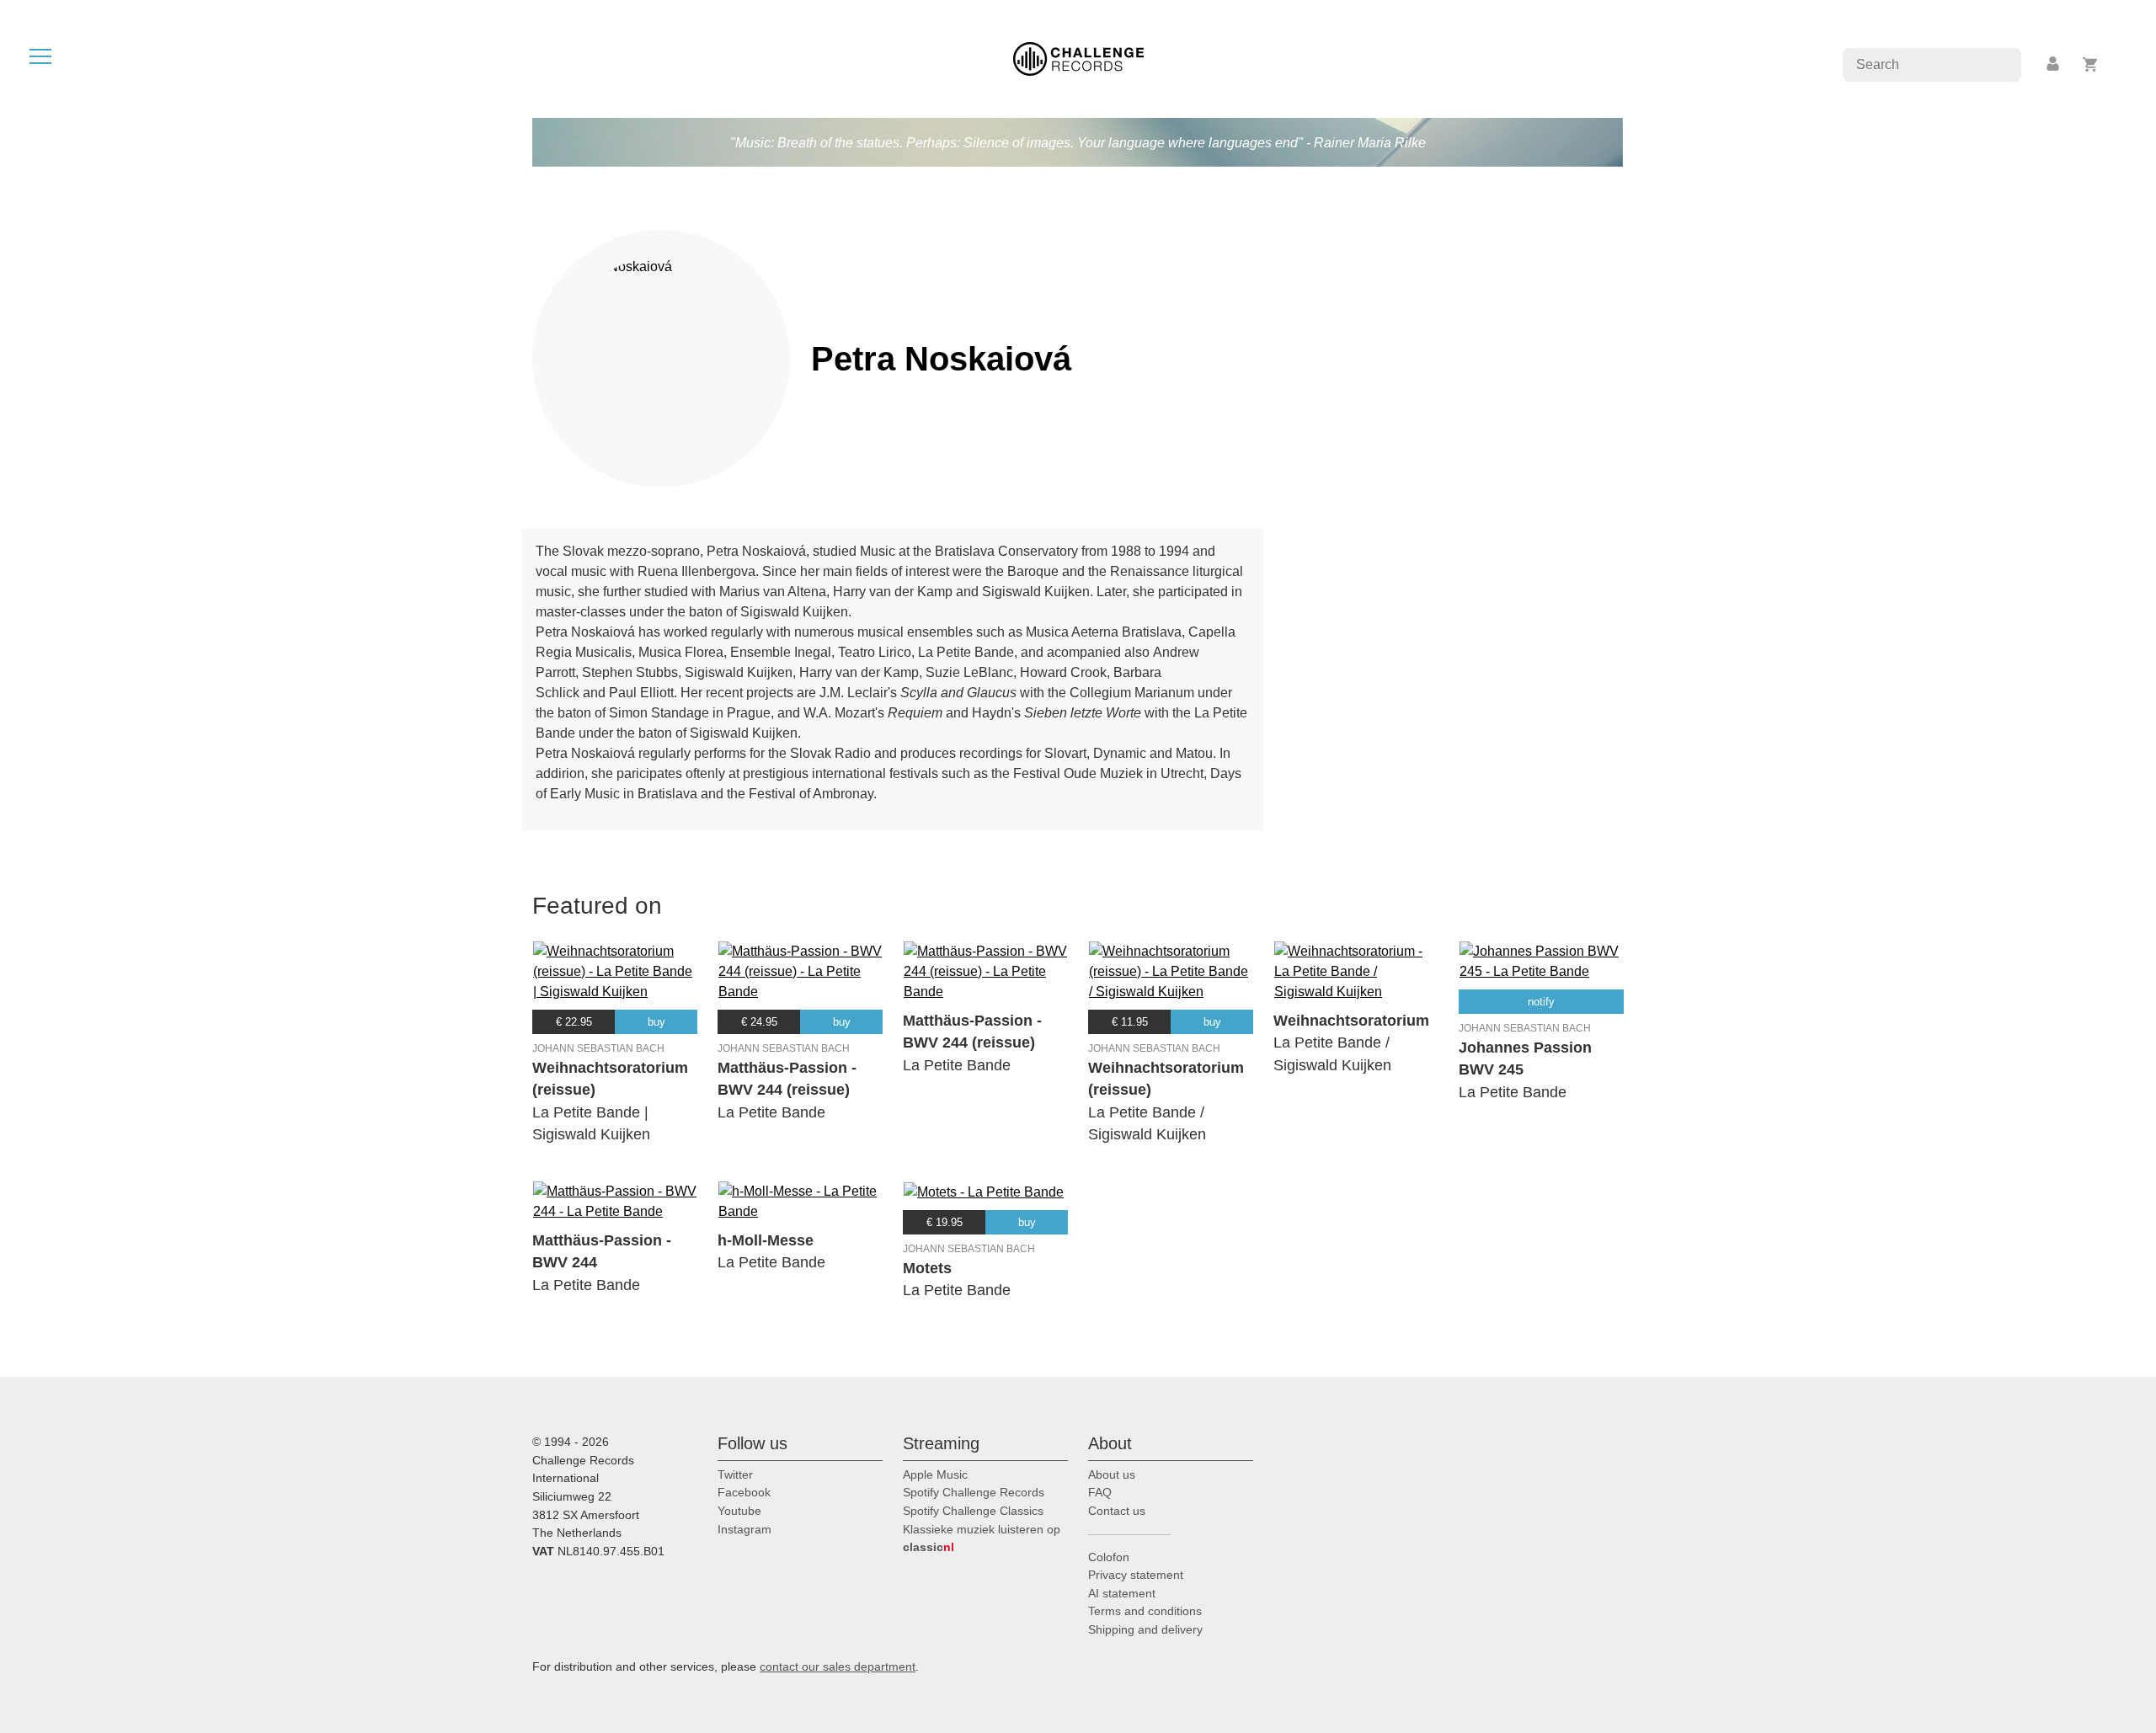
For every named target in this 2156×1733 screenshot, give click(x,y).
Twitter (735, 1474)
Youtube (739, 1511)
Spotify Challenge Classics (973, 1511)
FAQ (1100, 1492)
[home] (1078, 58)
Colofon (1109, 1557)
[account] (2054, 64)
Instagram (744, 1529)
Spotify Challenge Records (974, 1492)
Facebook (744, 1492)
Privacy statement (1136, 1575)
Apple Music (935, 1474)
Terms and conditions (1145, 1611)
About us (1112, 1474)
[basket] (2091, 64)
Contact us (1117, 1511)
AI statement (1122, 1593)
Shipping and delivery (1145, 1629)
